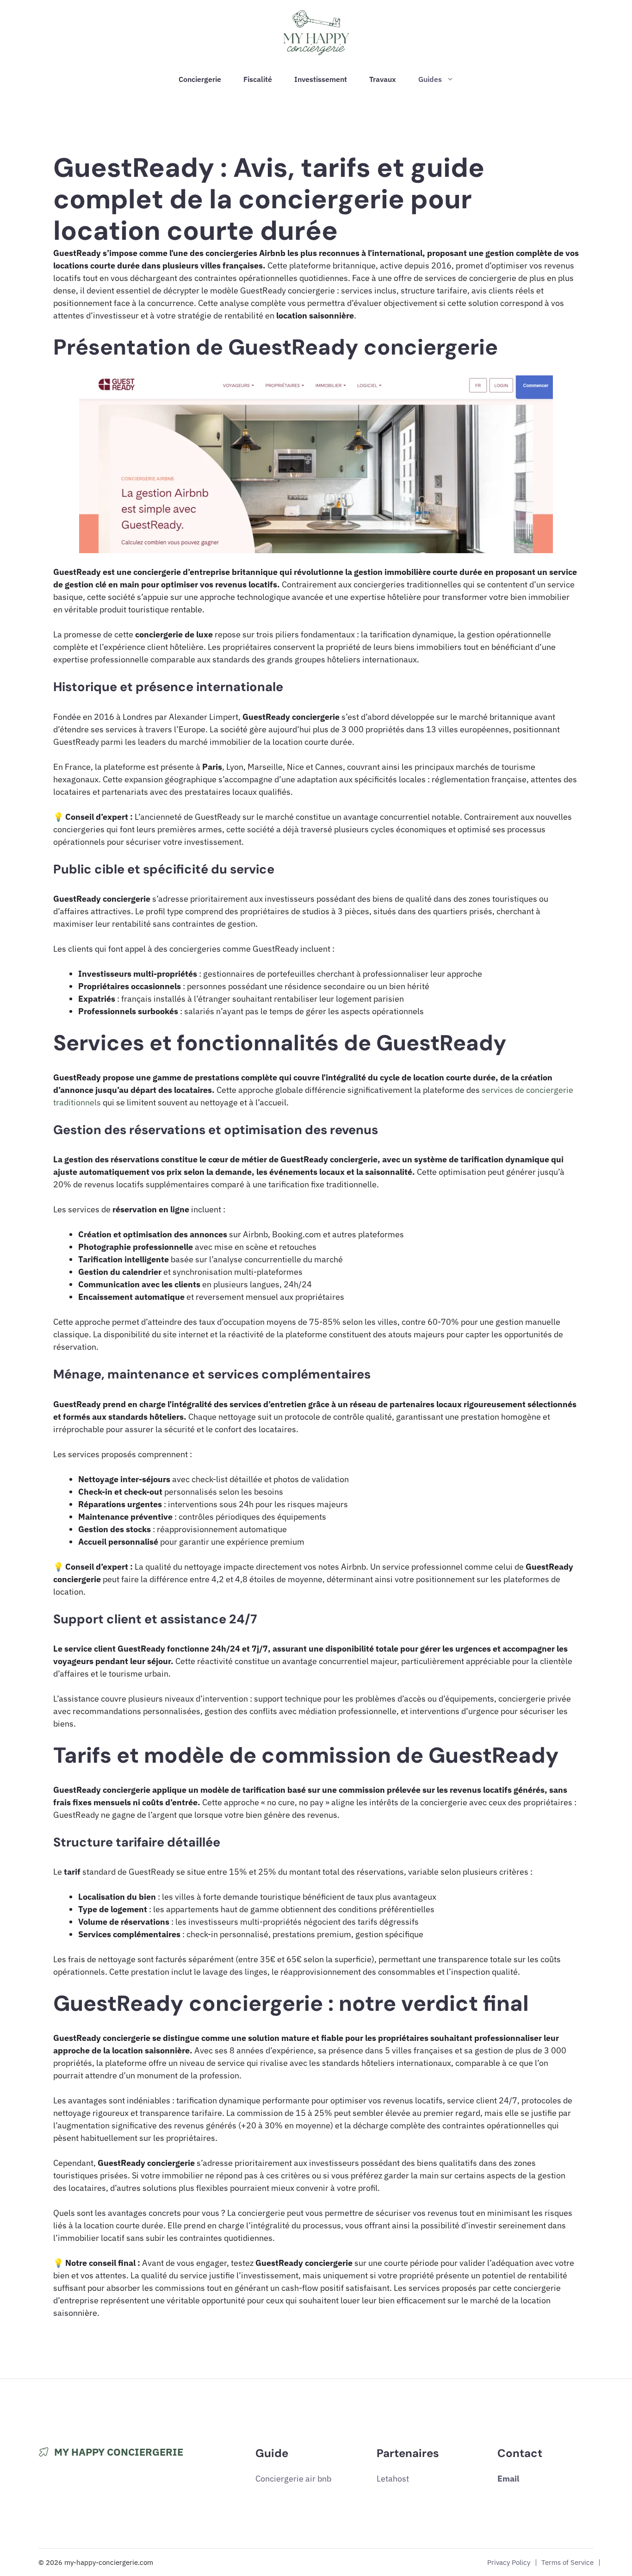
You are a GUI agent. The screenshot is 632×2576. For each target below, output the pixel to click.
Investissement (321, 79)
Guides (430, 79)
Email (508, 2479)
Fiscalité (258, 79)
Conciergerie (200, 79)
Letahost (393, 2479)
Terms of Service (567, 2562)
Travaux (383, 79)
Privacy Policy (509, 2562)
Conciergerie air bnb (293, 2479)
